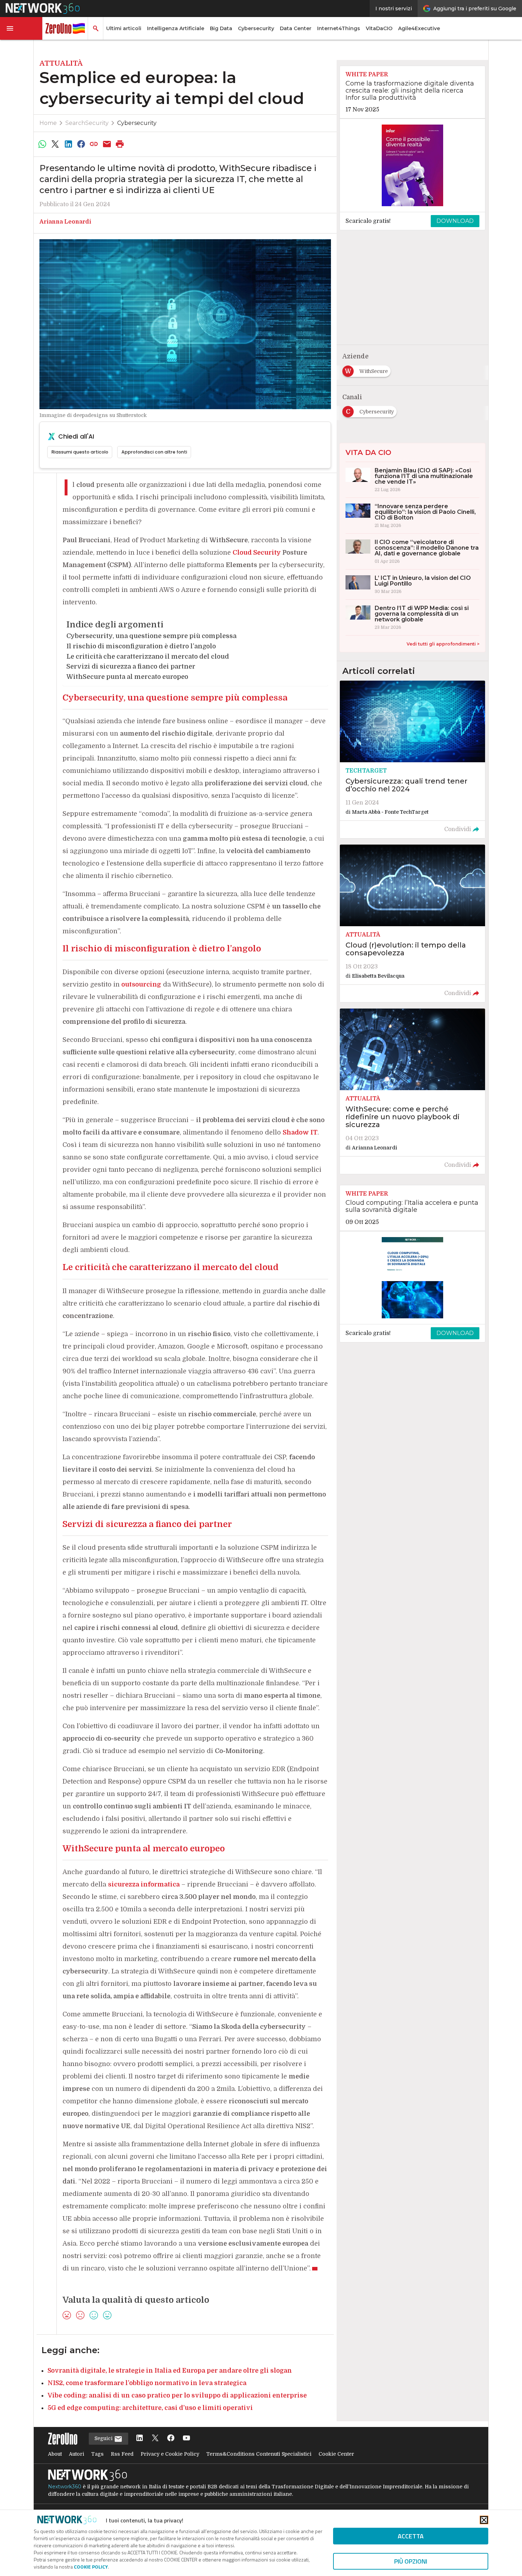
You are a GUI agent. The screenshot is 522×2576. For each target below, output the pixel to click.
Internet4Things (339, 28)
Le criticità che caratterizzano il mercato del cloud (148, 657)
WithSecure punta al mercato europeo (127, 677)
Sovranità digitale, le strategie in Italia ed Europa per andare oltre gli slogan (170, 2371)
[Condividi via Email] (107, 144)
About (55, 2454)
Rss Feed (122, 2454)
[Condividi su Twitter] (55, 144)
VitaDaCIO (379, 28)
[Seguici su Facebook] (171, 2438)
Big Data (221, 28)
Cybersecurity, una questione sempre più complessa (151, 636)
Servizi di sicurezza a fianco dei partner (131, 666)
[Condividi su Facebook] (81, 144)
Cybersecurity (256, 28)
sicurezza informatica (144, 1884)
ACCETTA (411, 2536)
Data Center (296, 28)
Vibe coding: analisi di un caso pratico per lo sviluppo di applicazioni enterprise (177, 2395)
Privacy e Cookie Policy (170, 2454)
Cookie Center (336, 2454)
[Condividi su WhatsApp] (42, 144)
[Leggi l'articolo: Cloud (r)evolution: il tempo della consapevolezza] (412, 923)
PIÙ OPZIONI (411, 2561)
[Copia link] (94, 144)
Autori (77, 2454)
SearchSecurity (87, 123)
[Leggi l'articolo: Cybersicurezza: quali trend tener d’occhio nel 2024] (412, 759)
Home (48, 123)
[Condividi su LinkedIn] (68, 144)
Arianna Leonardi (65, 222)
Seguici (104, 2438)
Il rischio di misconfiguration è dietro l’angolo (141, 646)
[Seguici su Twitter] (155, 2438)
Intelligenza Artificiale (176, 28)
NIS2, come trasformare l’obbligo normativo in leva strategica (147, 2383)
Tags (97, 2454)
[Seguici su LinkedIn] (140, 2438)
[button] (21, 28)
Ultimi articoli (124, 28)
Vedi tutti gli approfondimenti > (443, 644)
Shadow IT (300, 1132)
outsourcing (141, 984)
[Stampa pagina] (120, 144)
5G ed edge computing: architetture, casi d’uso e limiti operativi (150, 2408)
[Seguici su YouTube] (186, 2438)
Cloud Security (257, 553)
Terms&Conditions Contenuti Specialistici (259, 2454)
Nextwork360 (65, 2487)
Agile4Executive (419, 28)
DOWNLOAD (455, 221)
